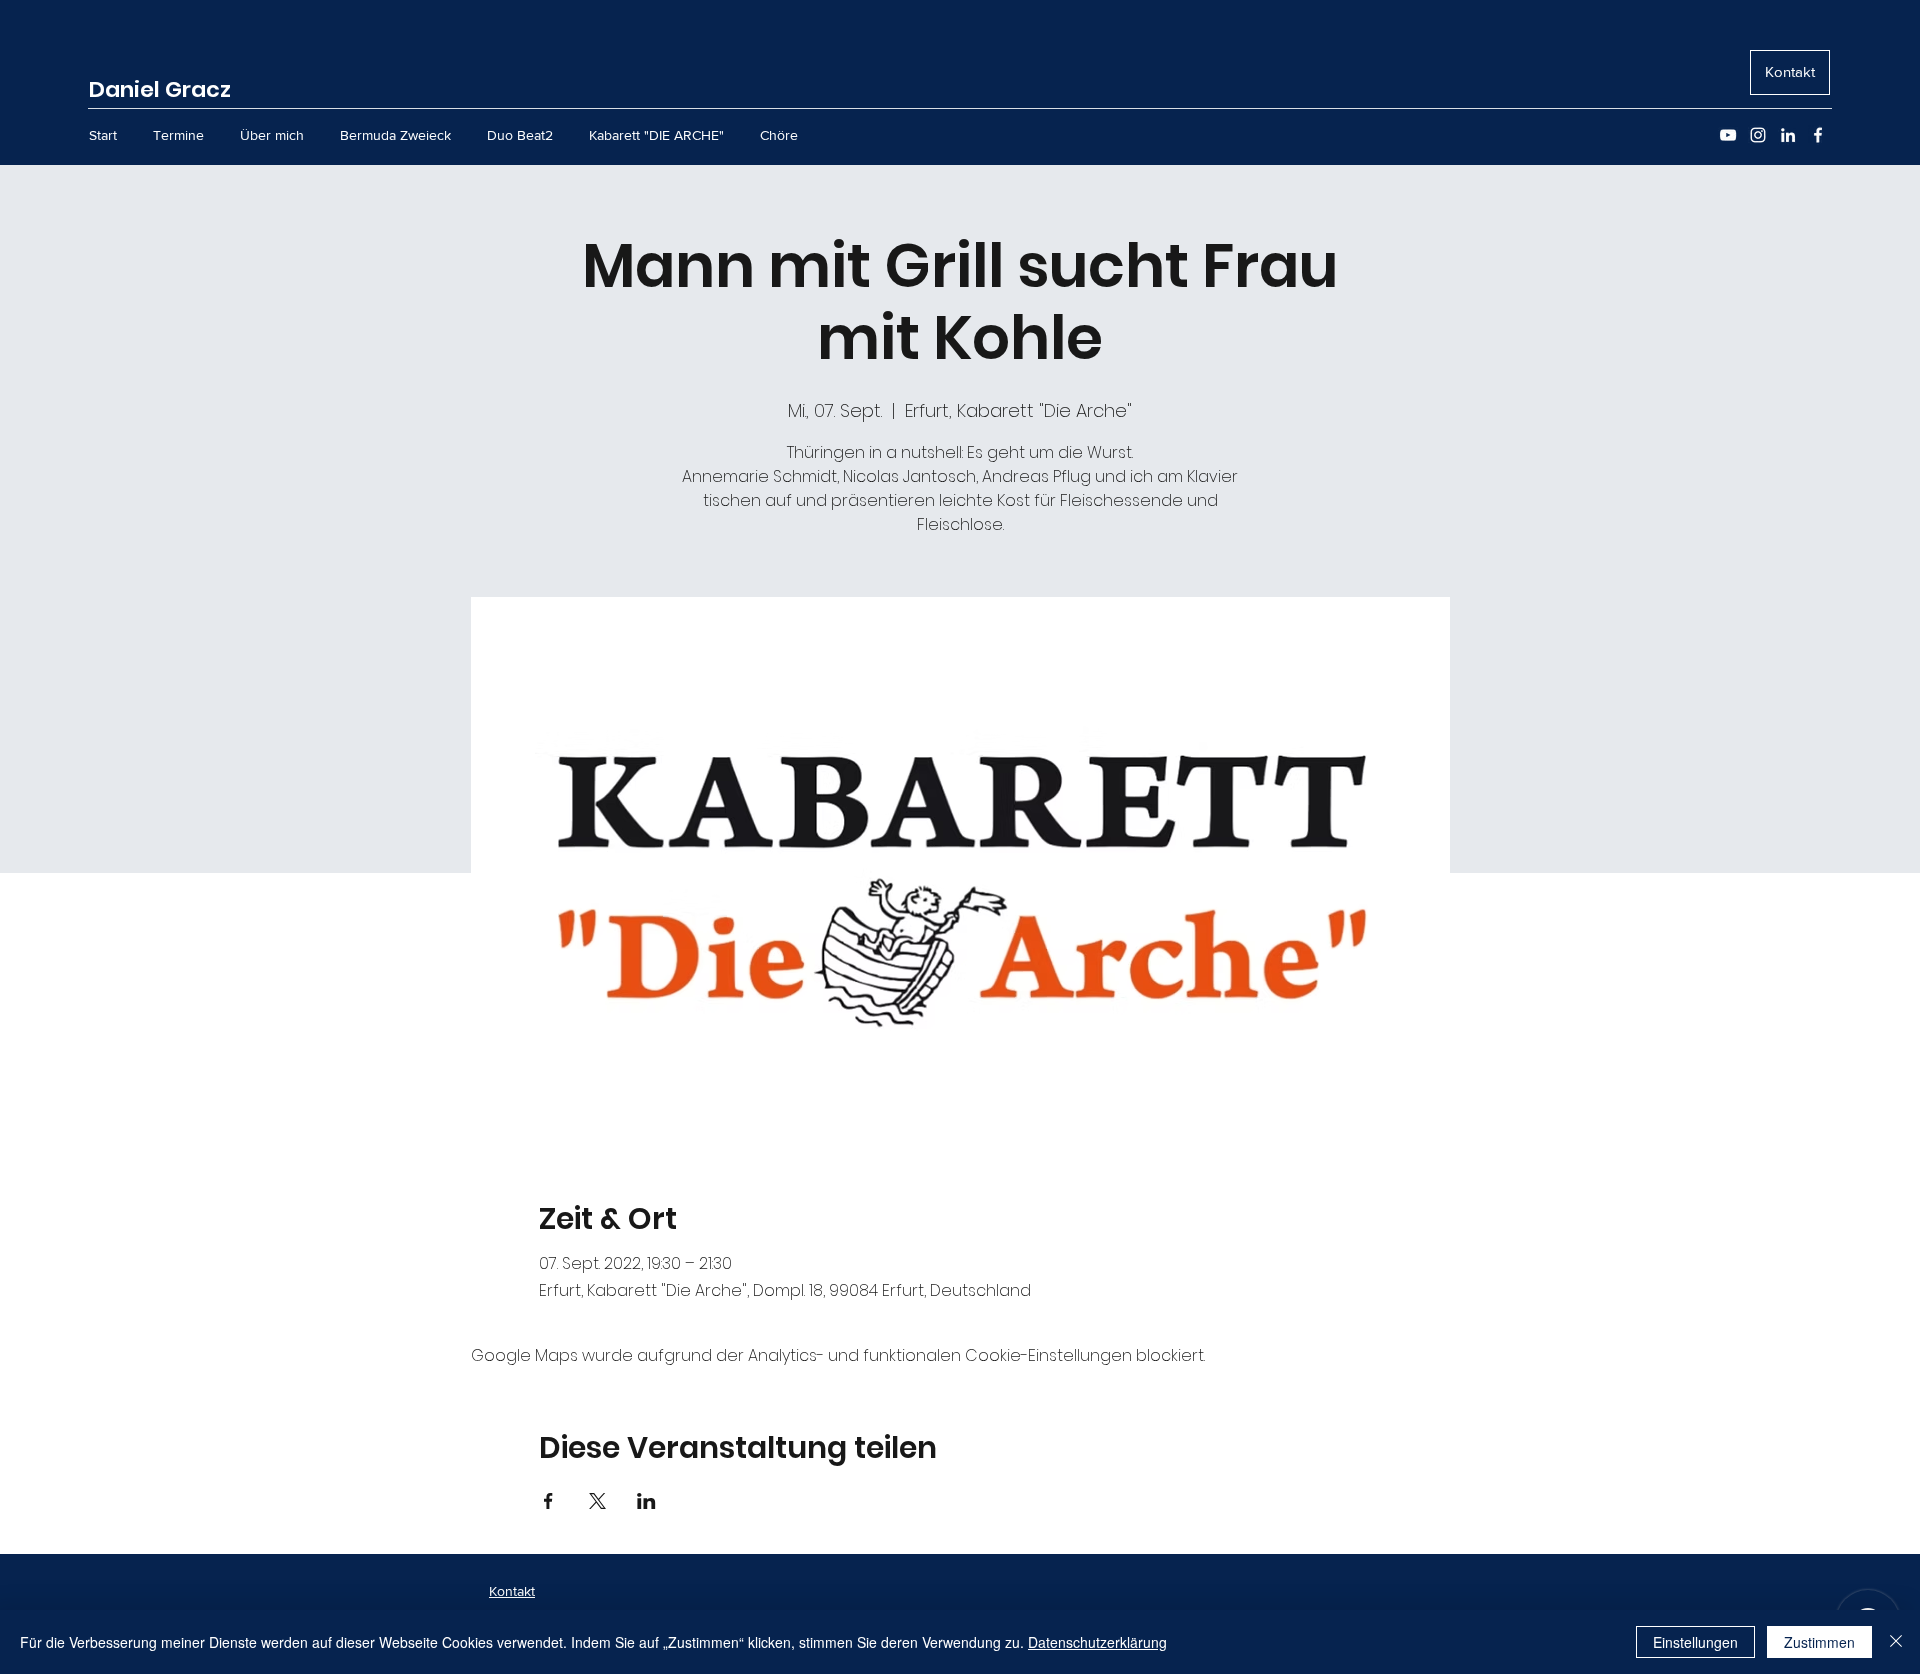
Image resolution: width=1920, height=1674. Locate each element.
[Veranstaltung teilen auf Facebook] (548, 1501)
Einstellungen (1695, 1642)
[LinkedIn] (1788, 135)
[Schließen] (1896, 1642)
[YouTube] (1728, 135)
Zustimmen (1819, 1642)
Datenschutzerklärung (1097, 1642)
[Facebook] (1818, 135)
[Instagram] (1758, 135)
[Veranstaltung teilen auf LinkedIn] (646, 1501)
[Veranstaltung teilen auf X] (597, 1501)
